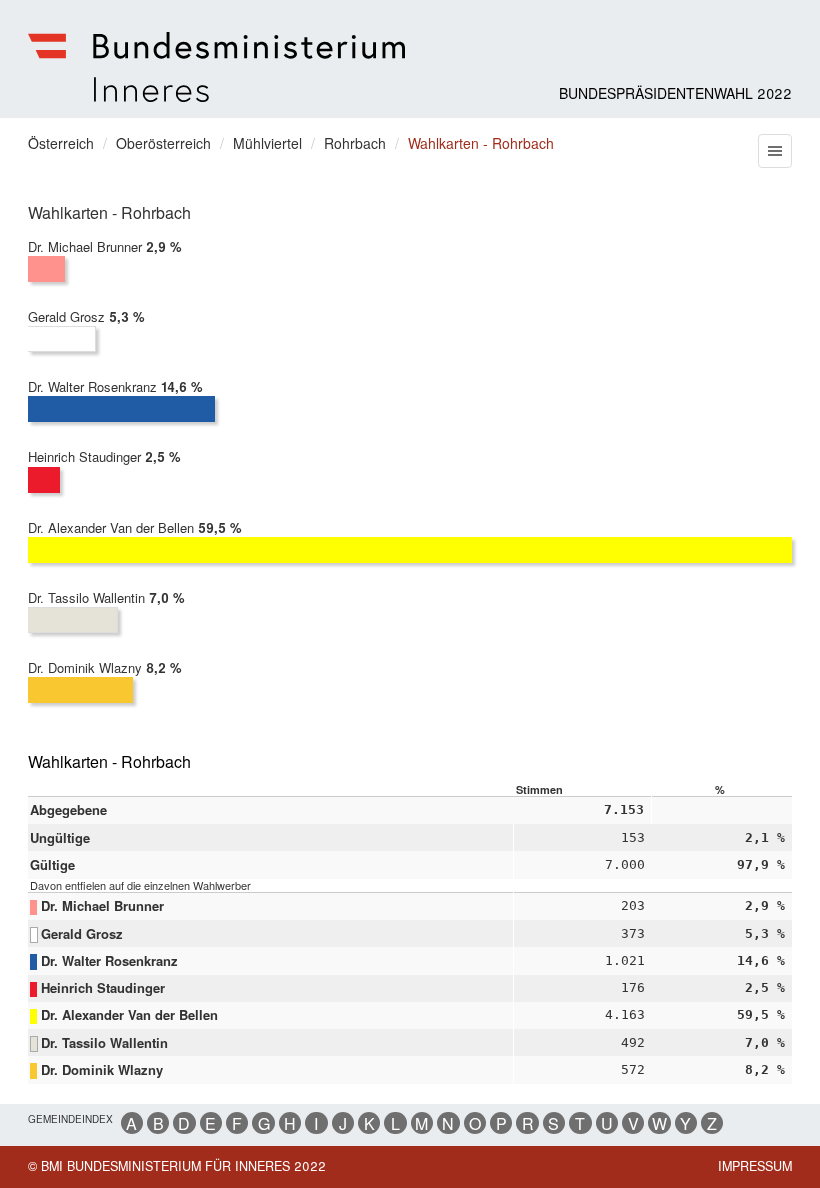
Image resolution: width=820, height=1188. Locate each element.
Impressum (755, 1166)
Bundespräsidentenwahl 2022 (675, 93)
